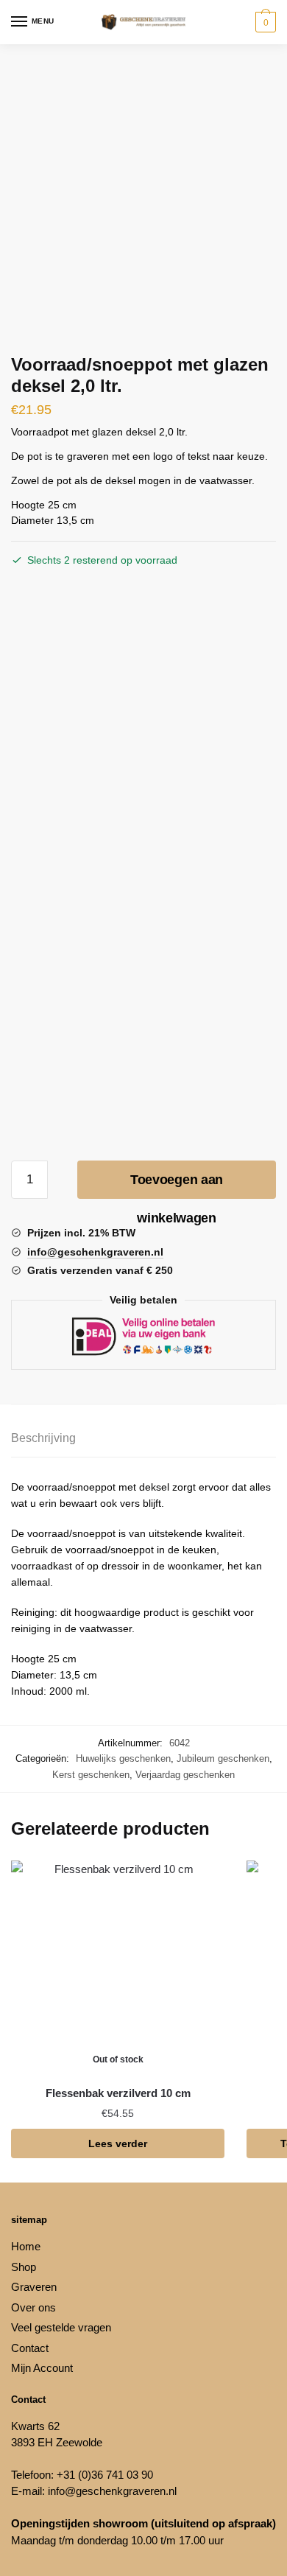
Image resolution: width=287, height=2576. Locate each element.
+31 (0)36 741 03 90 (105, 2475)
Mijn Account (42, 2368)
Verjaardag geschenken (185, 1775)
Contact (30, 2348)
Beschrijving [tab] (43, 1438)
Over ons (33, 2307)
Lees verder (118, 2143)
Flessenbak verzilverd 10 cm (118, 2093)
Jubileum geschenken (223, 1758)
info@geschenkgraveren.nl (112, 2491)
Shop (24, 2267)
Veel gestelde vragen (61, 2327)
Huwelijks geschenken (123, 1758)
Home (26, 2246)
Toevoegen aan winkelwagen (177, 1186)
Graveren (34, 2287)
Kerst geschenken (91, 1775)
